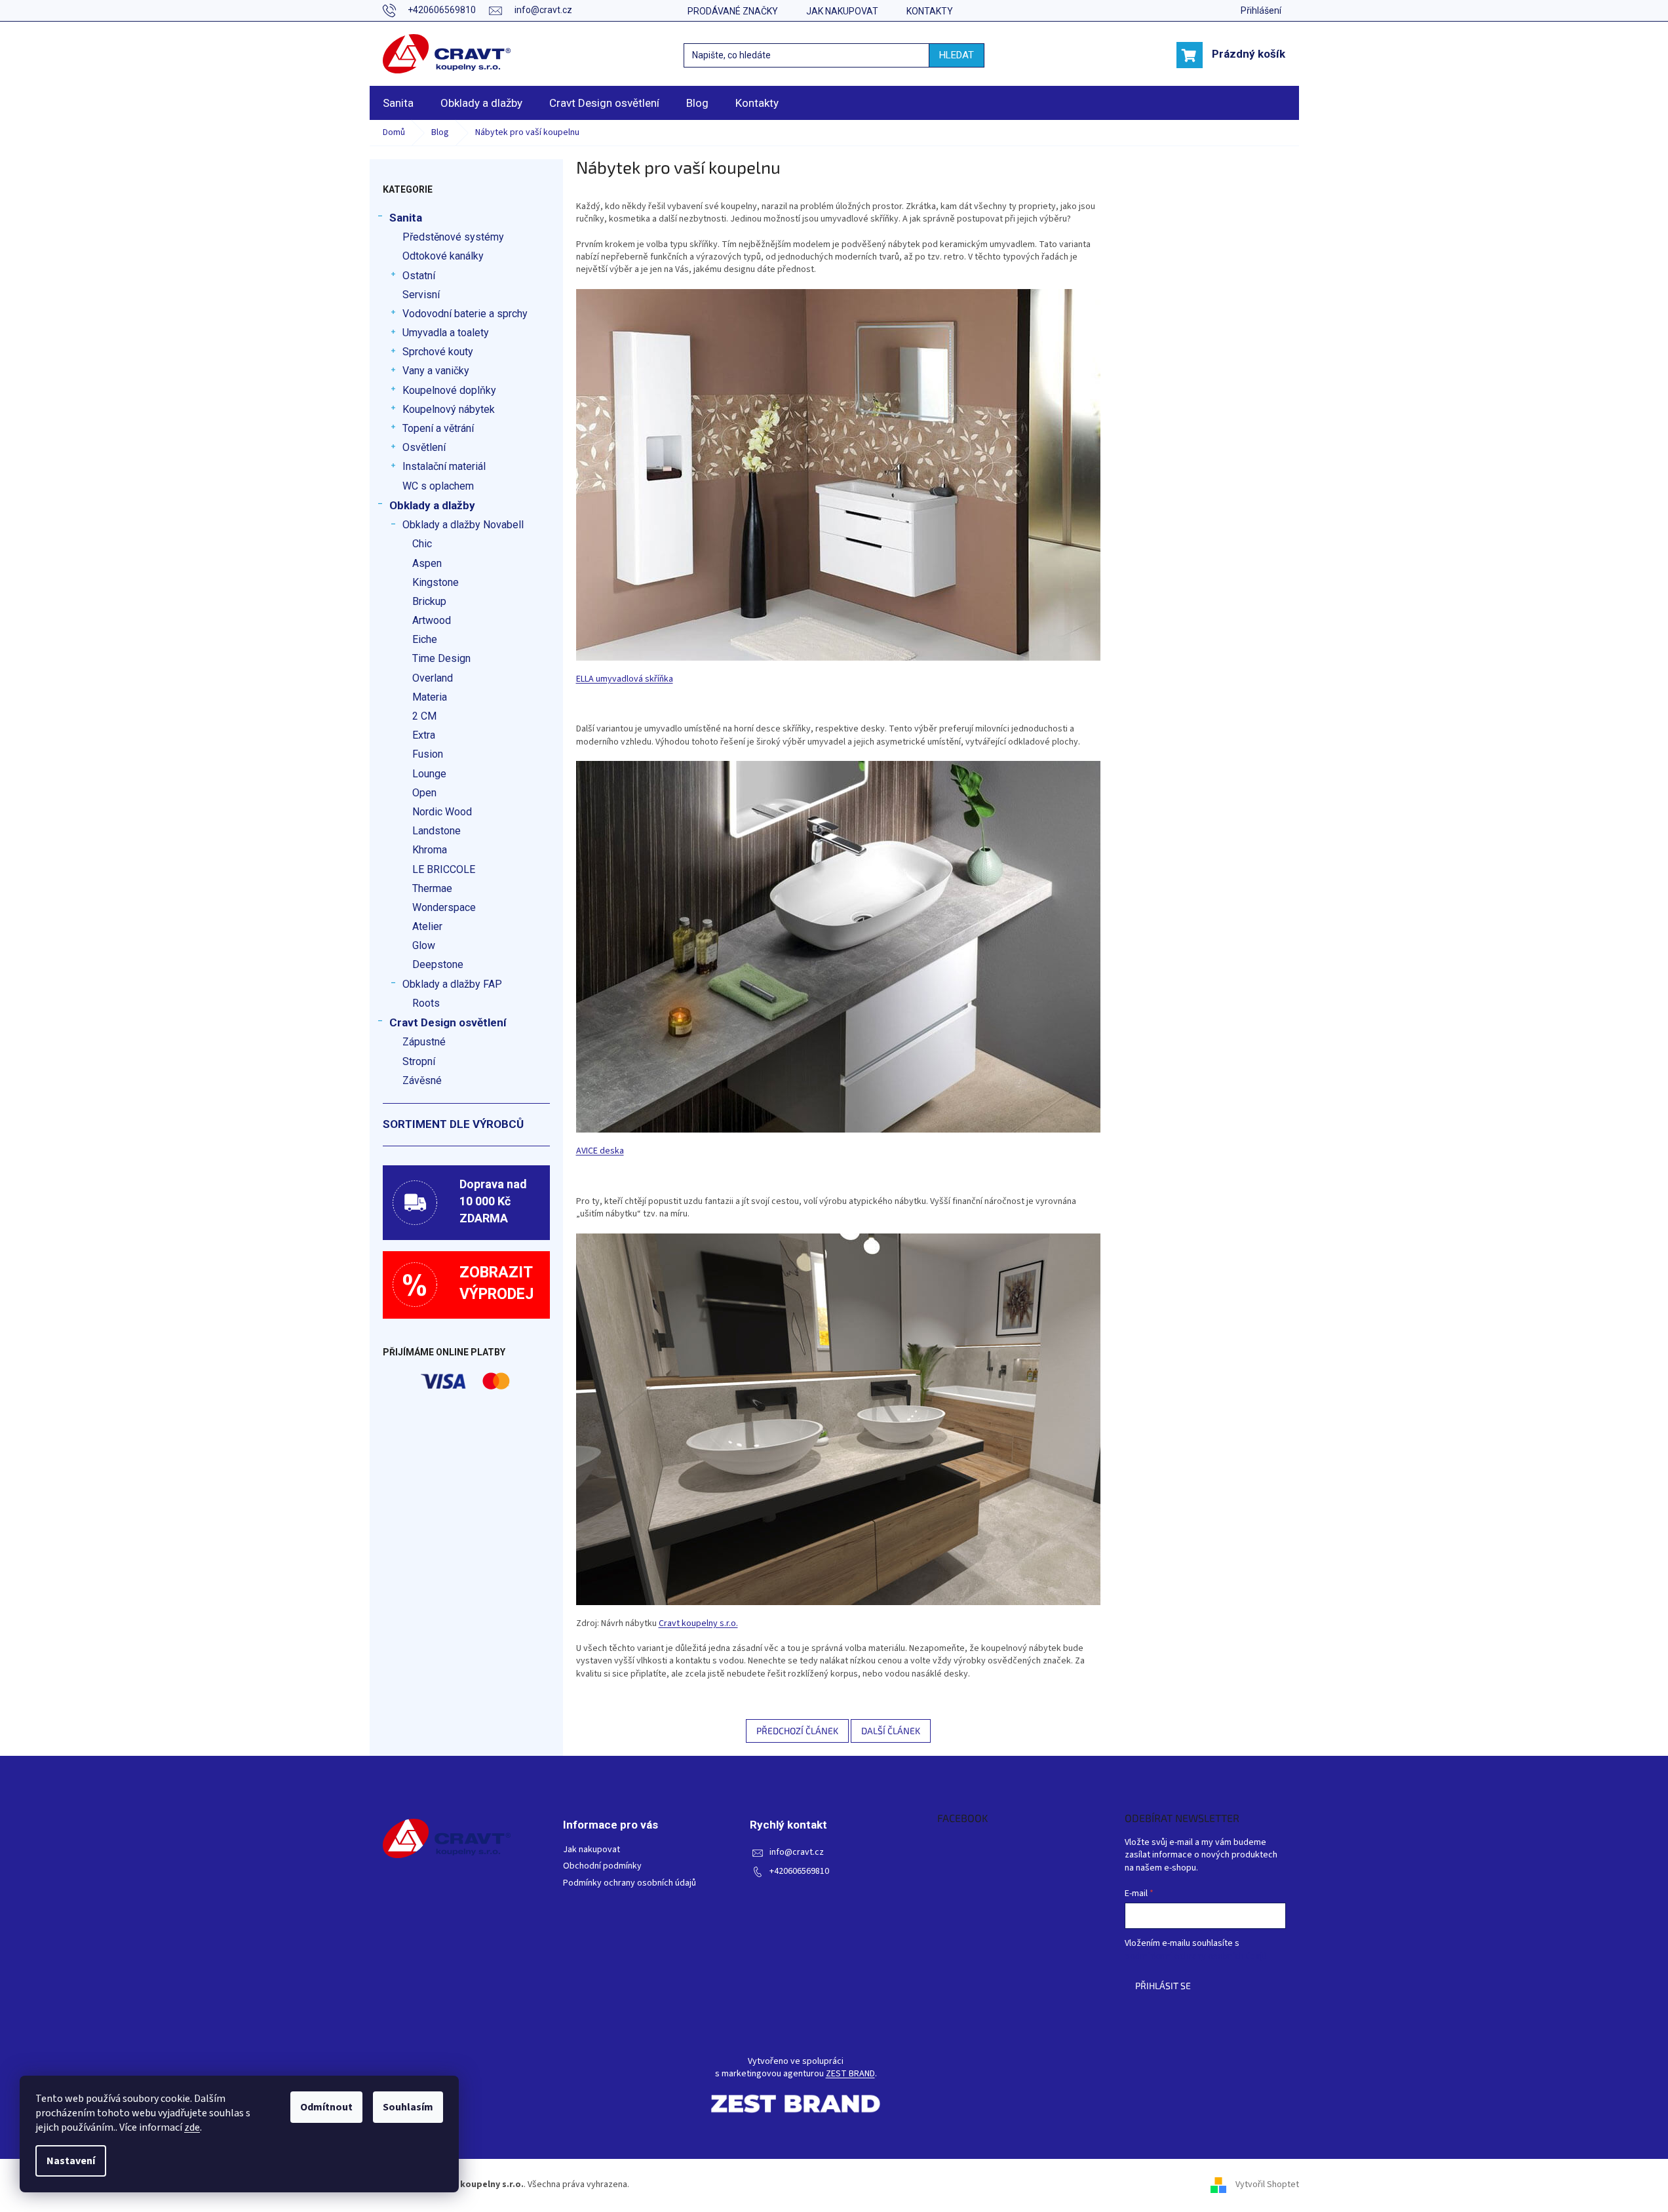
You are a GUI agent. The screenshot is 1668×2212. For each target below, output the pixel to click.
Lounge (429, 774)
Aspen (427, 563)
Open (424, 793)
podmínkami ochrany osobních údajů (1196, 1956)
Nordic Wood (442, 812)
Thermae (432, 888)
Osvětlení (424, 447)
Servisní (421, 295)
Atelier (427, 926)
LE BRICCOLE (444, 869)
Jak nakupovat (842, 11)
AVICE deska (600, 1151)
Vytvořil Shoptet (1267, 2184)
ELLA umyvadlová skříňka (625, 679)
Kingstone (436, 582)
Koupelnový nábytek (449, 409)
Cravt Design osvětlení (448, 1022)
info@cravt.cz (797, 1853)
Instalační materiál (444, 466)
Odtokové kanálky (443, 256)
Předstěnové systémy (453, 237)
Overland (433, 678)
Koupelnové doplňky (449, 390)
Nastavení (71, 2161)
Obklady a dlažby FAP (452, 984)
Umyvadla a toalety (446, 333)
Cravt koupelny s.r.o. (698, 1623)
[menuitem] (398, 103)
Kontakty (930, 11)
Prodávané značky (733, 11)
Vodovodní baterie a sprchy (465, 314)
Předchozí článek (797, 1731)
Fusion (428, 754)
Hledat (957, 55)
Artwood (432, 620)
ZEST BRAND (850, 2074)
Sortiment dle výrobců (453, 1124)
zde (192, 2127)
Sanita (406, 218)
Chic (422, 544)
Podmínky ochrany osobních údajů (630, 1883)
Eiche (425, 639)
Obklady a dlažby (432, 505)
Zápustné (424, 1042)
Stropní (419, 1061)
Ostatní (419, 276)
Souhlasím (408, 2107)
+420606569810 (799, 1872)
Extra (424, 735)
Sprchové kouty (438, 352)
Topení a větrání (438, 428)
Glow (424, 945)
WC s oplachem (438, 486)
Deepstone (438, 964)
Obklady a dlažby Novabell (463, 525)
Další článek (891, 1731)
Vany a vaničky (436, 371)
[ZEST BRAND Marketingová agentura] (796, 2104)
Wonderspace (444, 907)
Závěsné (422, 1080)
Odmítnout (326, 2107)
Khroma (430, 850)
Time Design (441, 658)
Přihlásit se (1163, 1986)
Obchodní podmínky (602, 1866)
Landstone (436, 831)
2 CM (424, 716)
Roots (426, 1003)
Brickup (429, 601)
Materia (430, 697)
